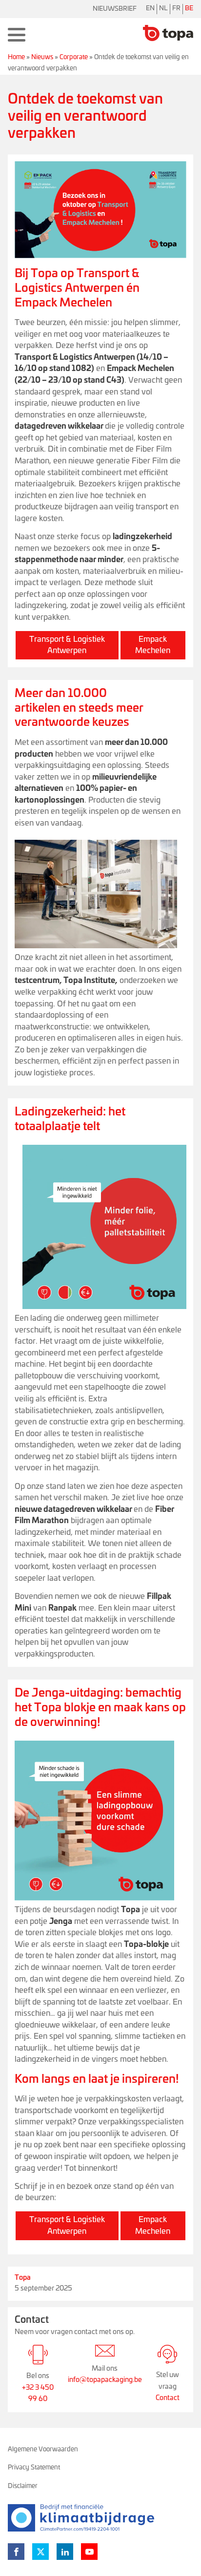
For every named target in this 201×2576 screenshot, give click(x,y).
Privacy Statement (34, 2468)
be (189, 9)
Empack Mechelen (153, 645)
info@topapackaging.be (105, 2380)
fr (176, 9)
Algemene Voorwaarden (43, 2450)
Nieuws (42, 57)
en (150, 9)
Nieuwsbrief (115, 9)
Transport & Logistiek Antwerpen (67, 645)
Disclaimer (23, 2486)
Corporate (74, 57)
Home (16, 57)
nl (163, 9)
